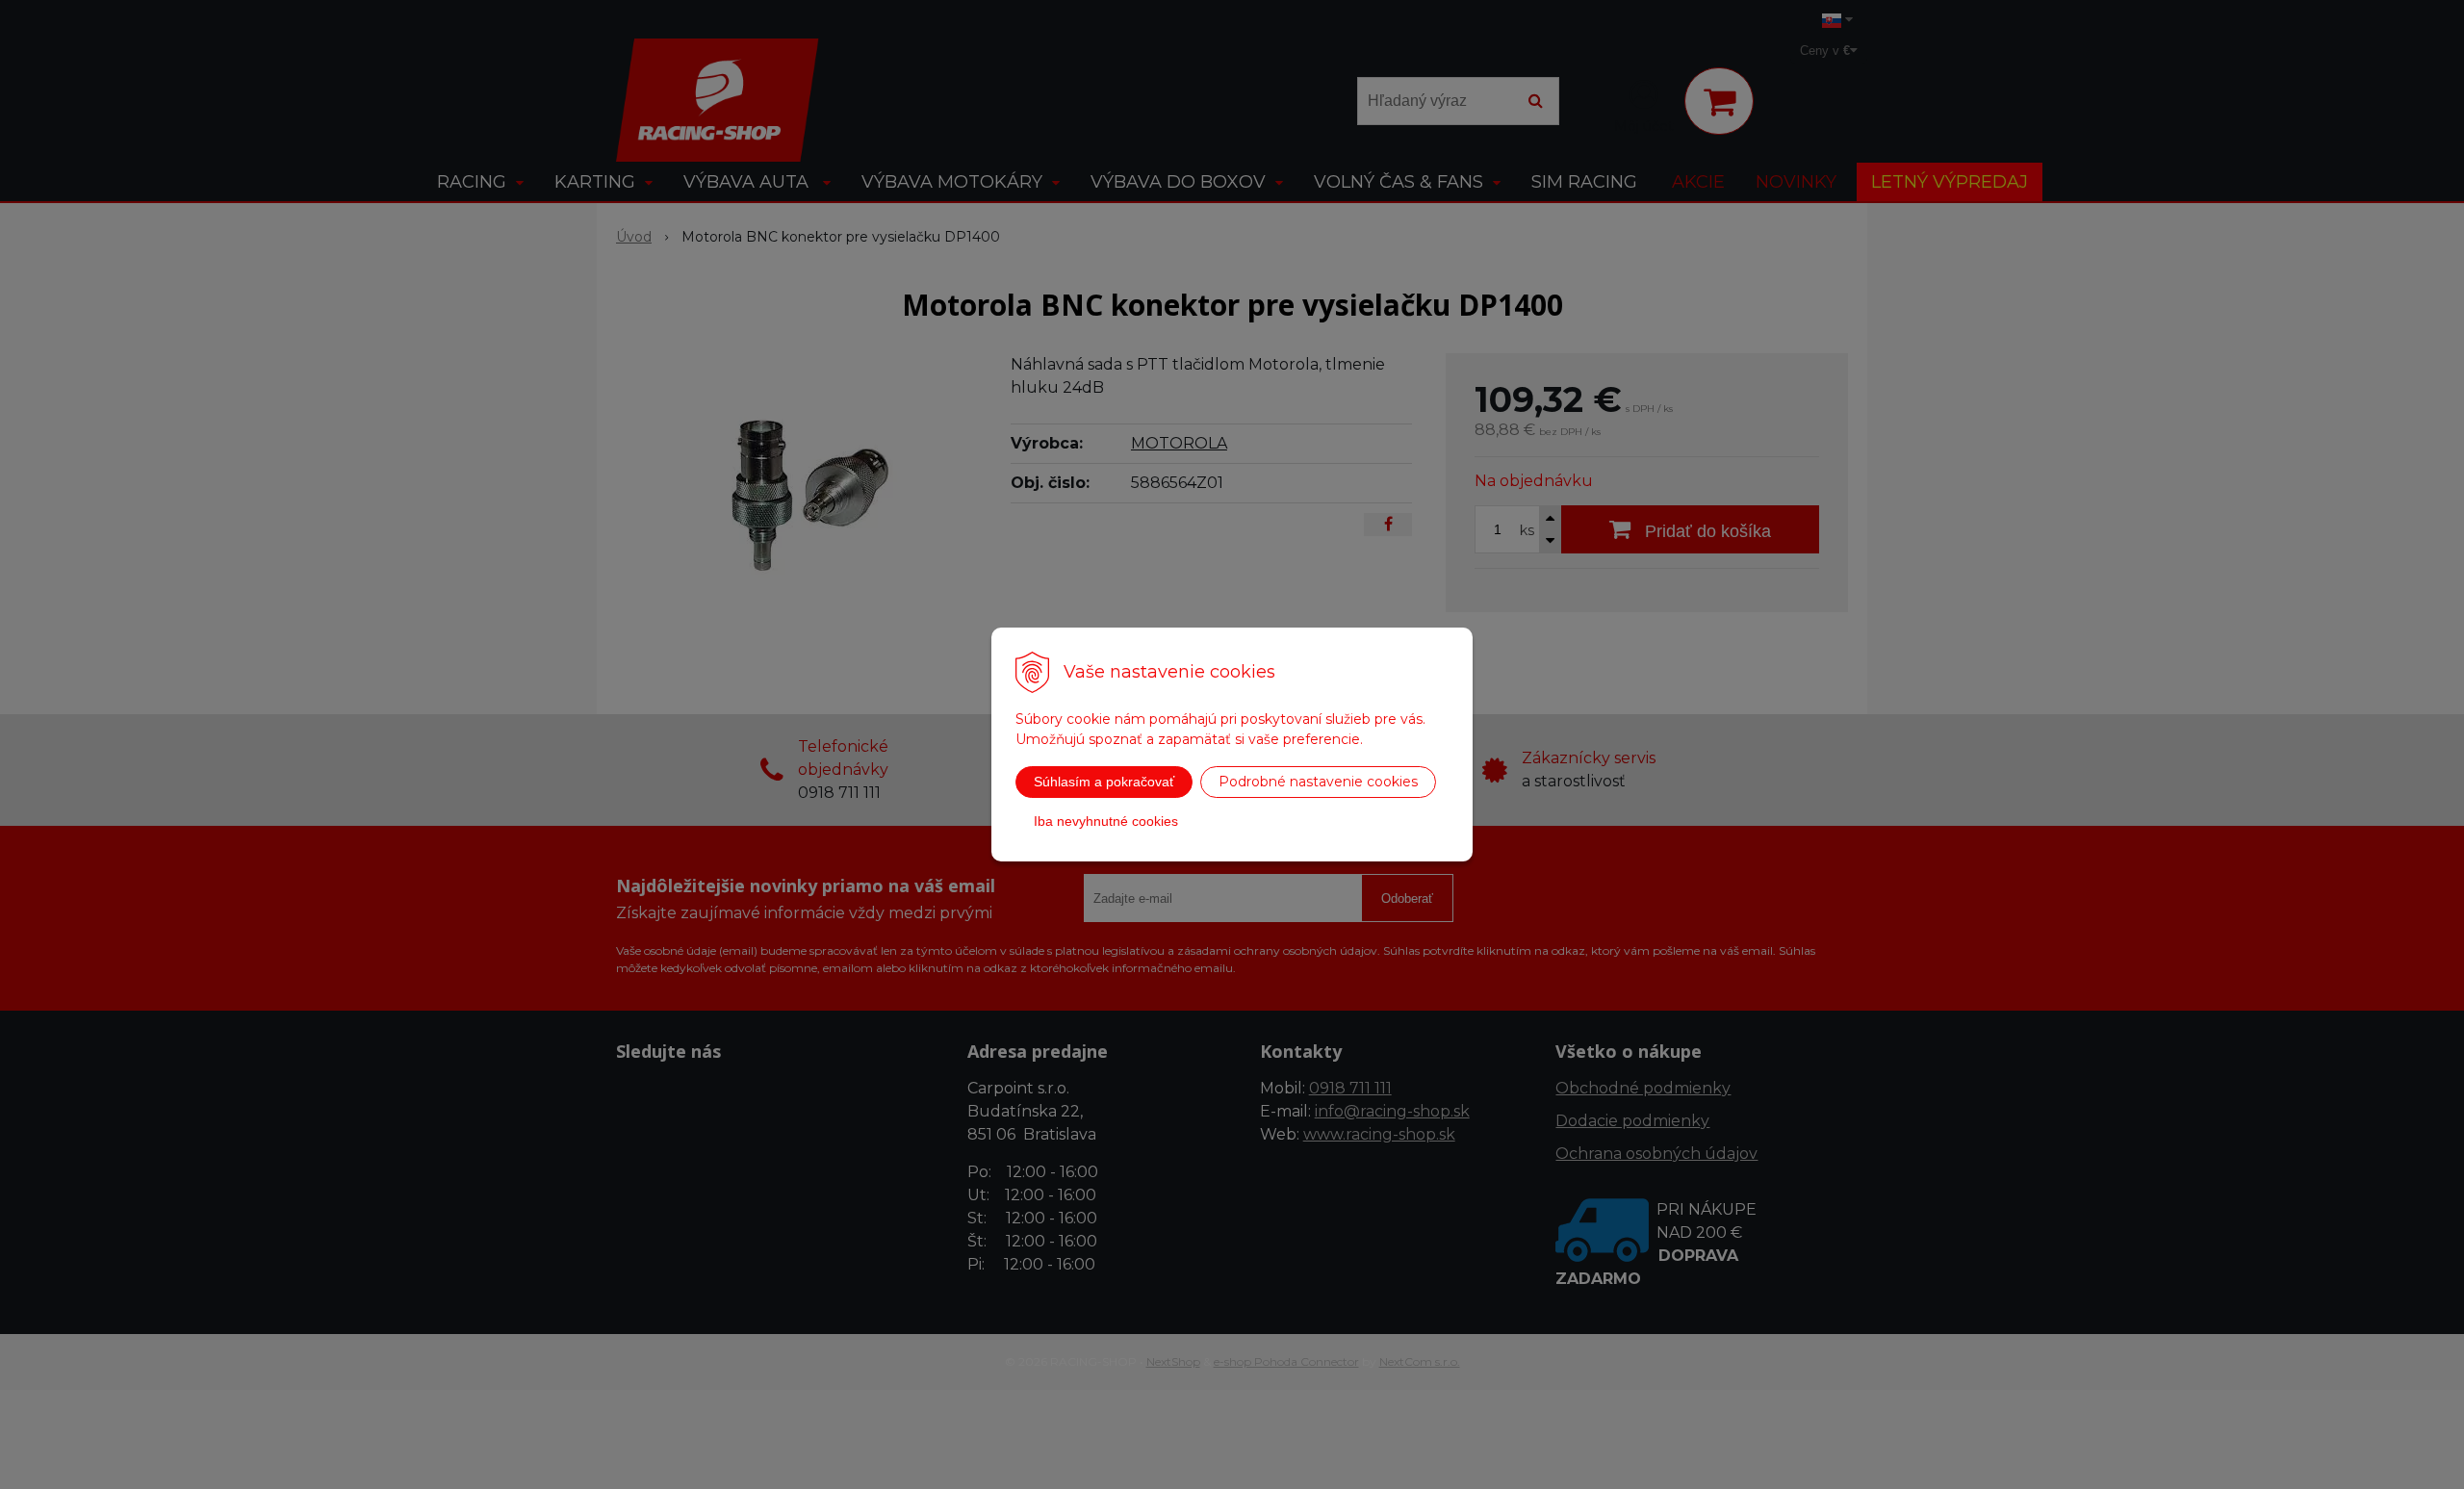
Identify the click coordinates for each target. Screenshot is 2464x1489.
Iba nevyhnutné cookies (1106, 821)
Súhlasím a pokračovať (1104, 782)
